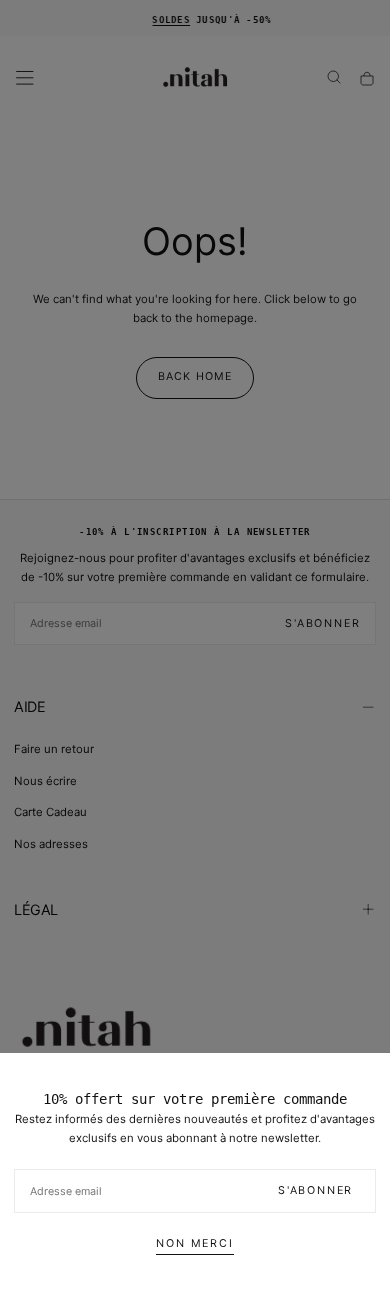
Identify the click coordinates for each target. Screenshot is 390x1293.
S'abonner (315, 1190)
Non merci (194, 1243)
